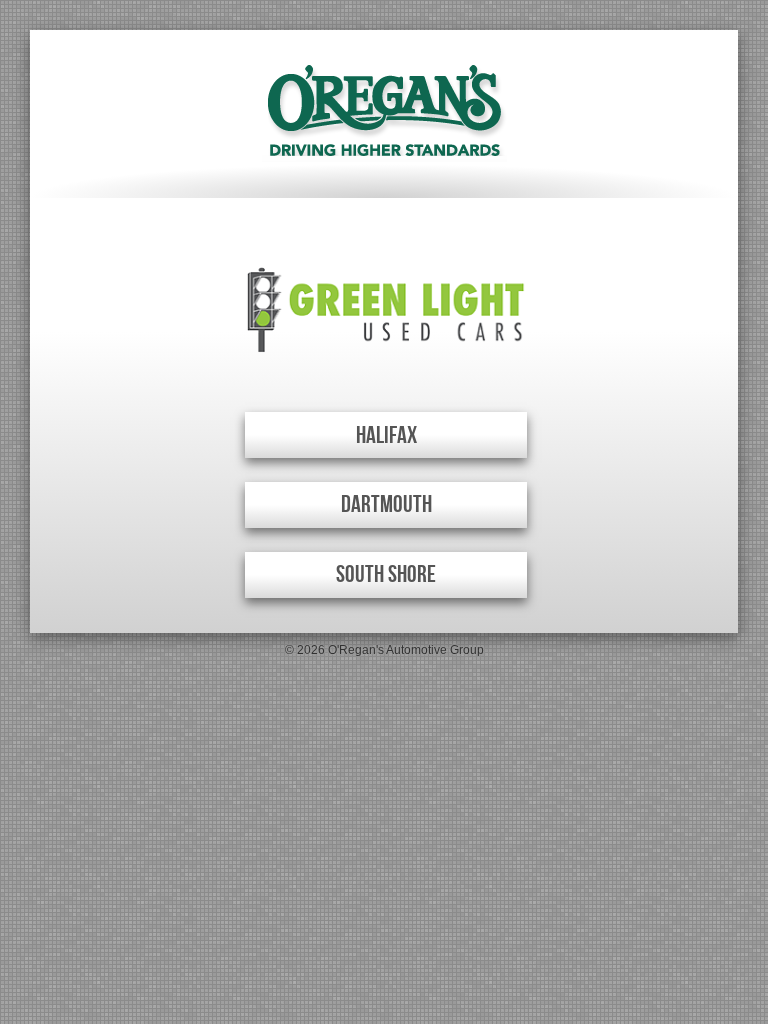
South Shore (386, 574)
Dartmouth (386, 504)
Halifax (386, 435)
